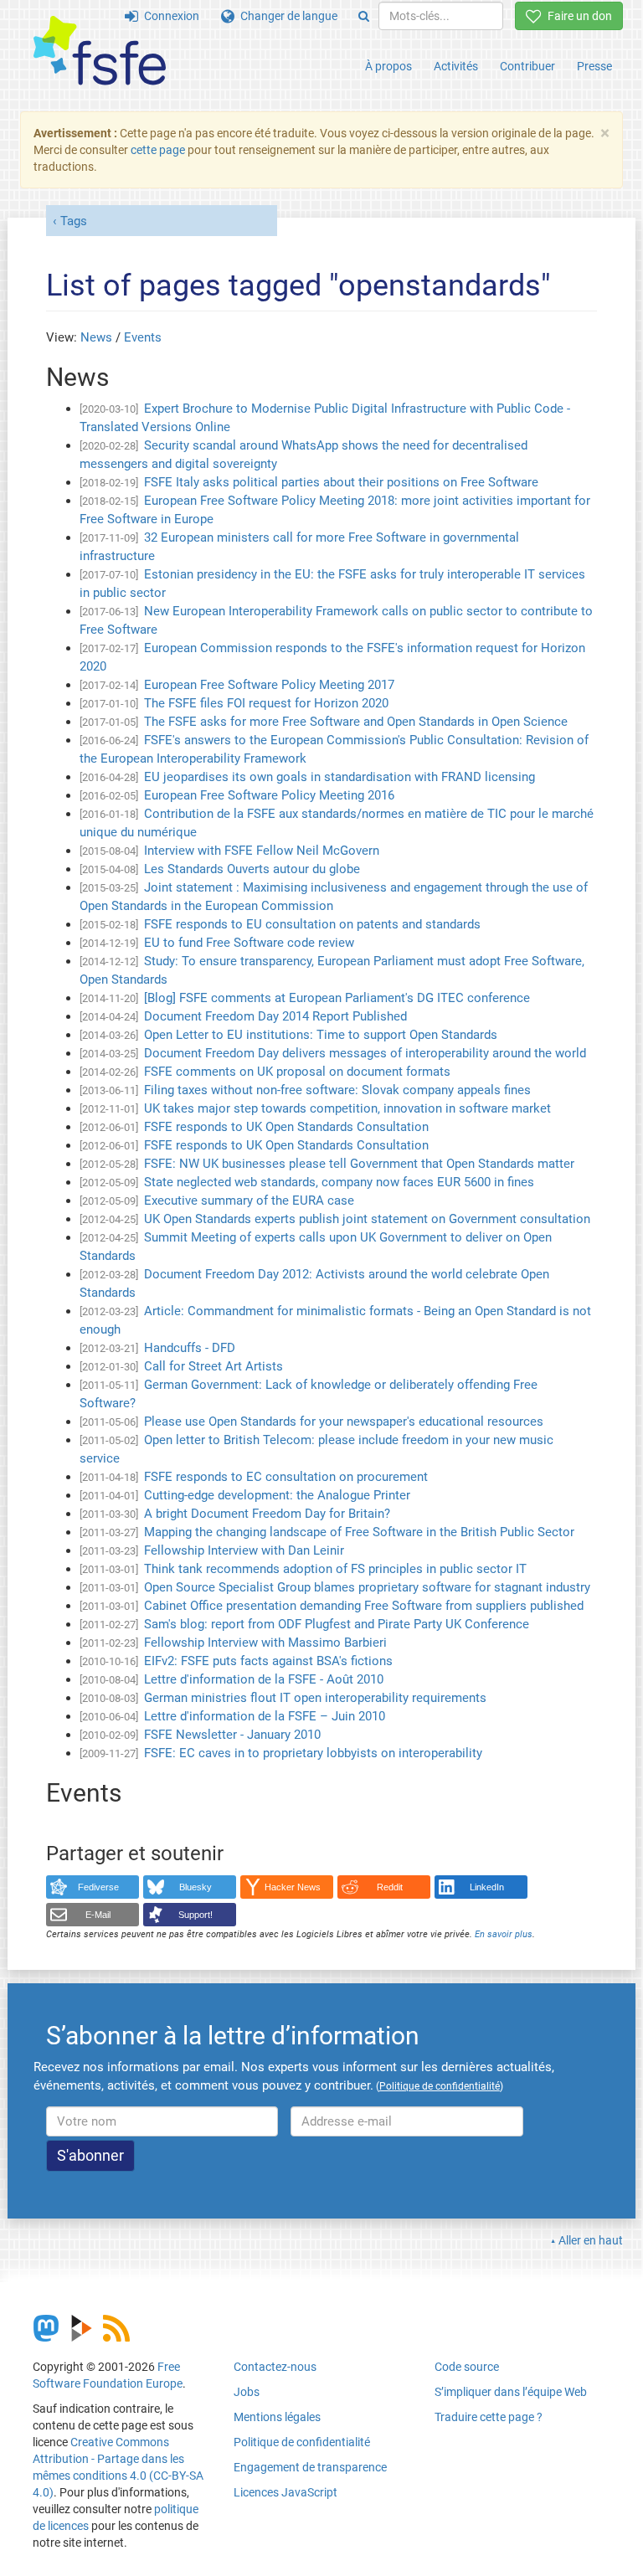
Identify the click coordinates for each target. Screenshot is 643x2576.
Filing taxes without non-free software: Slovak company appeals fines (337, 1090)
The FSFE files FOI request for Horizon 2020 (266, 703)
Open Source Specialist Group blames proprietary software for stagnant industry (367, 1587)
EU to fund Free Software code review (249, 943)
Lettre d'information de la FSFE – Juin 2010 (265, 1716)
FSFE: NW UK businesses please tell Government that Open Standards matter (359, 1164)
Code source (467, 2367)
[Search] (364, 16)
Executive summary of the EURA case (249, 1201)
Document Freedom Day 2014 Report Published (275, 1016)
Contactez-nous (275, 2367)
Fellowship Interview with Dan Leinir (244, 1550)
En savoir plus (504, 1934)
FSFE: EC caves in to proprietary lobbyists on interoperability (313, 1753)
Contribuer (527, 66)
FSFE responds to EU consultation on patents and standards (312, 924)
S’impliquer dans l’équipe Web (511, 2392)
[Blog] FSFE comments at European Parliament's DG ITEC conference (337, 998)
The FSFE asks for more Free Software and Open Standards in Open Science (356, 722)
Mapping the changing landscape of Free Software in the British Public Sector (359, 1532)
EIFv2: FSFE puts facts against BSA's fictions (268, 1661)
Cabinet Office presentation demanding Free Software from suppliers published (364, 1606)
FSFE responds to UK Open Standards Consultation (286, 1127)
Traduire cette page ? (489, 2417)
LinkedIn (487, 1887)
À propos (388, 66)
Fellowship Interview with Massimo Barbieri (265, 1643)
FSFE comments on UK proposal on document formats (297, 1072)
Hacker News (293, 1887)
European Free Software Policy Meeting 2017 (269, 685)
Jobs (247, 2392)
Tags (74, 221)
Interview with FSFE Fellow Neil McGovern (262, 851)
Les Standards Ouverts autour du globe (252, 869)
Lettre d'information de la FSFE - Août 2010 (264, 1679)
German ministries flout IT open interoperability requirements (315, 1698)
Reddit (390, 1887)
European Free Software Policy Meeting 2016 (269, 795)
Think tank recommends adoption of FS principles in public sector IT (335, 1569)
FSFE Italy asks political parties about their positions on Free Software (341, 482)
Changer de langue (286, 16)
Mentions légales (277, 2417)
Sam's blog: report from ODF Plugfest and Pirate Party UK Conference (337, 1624)
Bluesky (195, 1887)
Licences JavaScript (285, 2492)
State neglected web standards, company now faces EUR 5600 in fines (339, 1182)
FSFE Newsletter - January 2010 (232, 1735)
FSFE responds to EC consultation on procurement (286, 1477)
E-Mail (98, 1915)
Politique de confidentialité (302, 2442)
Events (143, 337)
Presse (594, 66)
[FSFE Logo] (100, 51)
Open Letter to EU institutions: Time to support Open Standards (321, 1035)
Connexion (169, 16)
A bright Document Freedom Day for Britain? (267, 1514)
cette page (158, 150)
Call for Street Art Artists (213, 1366)
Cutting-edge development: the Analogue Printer (277, 1495)
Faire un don (577, 16)
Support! (195, 1915)
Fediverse (98, 1887)
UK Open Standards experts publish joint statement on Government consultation (367, 1219)
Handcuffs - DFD (190, 1348)
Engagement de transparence (310, 2467)
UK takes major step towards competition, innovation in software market (347, 1108)
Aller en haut (591, 2240)
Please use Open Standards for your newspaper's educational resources (344, 1422)
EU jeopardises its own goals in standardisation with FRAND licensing (340, 777)
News (96, 337)
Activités (456, 66)
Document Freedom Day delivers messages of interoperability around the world (365, 1053)
